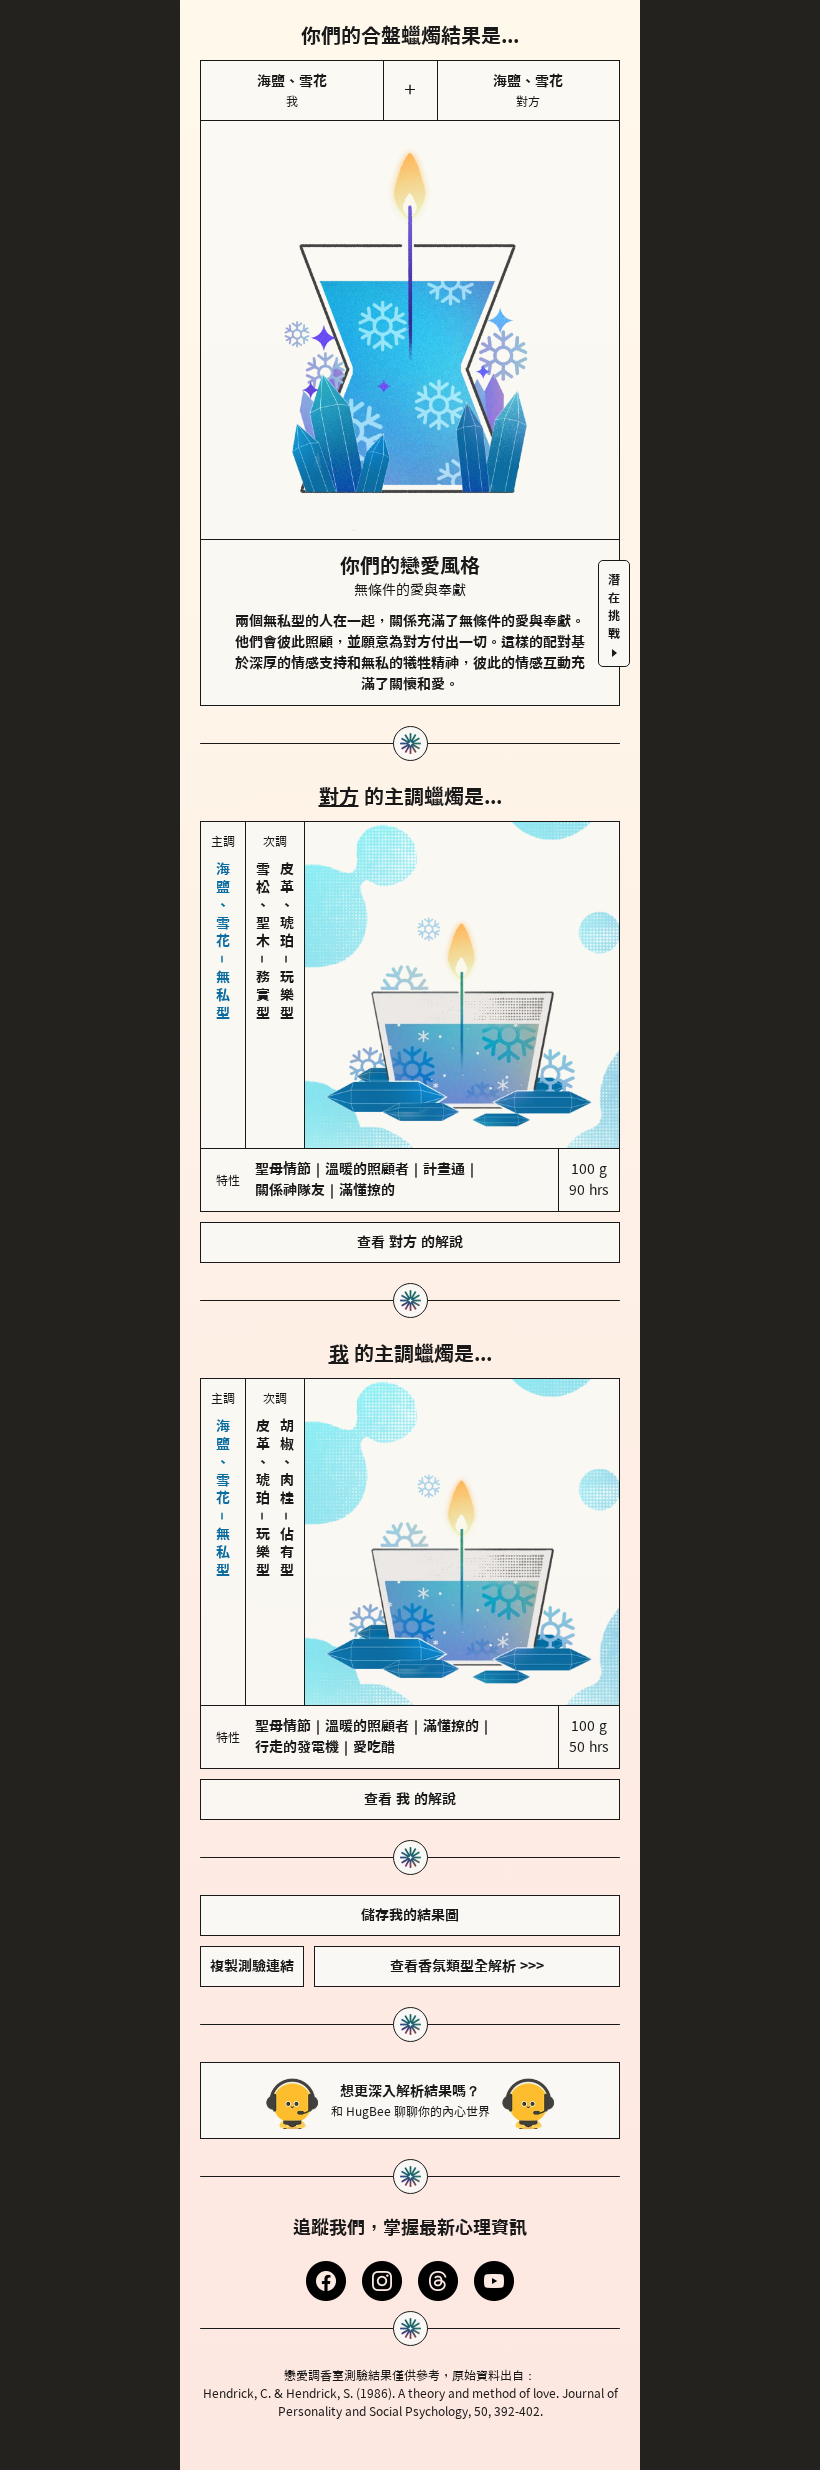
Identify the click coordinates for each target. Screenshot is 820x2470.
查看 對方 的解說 (410, 1158)
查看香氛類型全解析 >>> (467, 1798)
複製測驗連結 (252, 1798)
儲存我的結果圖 (410, 1747)
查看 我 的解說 (410, 1631)
